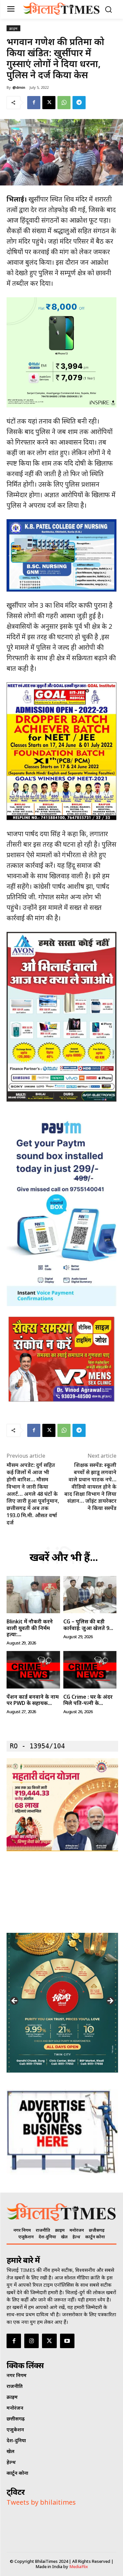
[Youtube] (67, 2341)
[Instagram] (31, 2341)
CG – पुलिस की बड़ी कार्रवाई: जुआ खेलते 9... (88, 1625)
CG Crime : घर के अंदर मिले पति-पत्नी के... (88, 1700)
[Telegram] (79, 103)
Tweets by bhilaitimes (41, 2502)
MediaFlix (79, 2566)
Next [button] (110, 2001)
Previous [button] (15, 2001)
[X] (49, 103)
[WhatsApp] (64, 103)
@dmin (19, 87)
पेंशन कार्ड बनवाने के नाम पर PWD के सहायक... (33, 1700)
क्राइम (13, 28)
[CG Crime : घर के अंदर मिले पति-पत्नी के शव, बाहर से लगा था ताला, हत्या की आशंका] (90, 1670)
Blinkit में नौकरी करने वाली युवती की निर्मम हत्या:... (30, 1628)
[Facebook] (34, 103)
